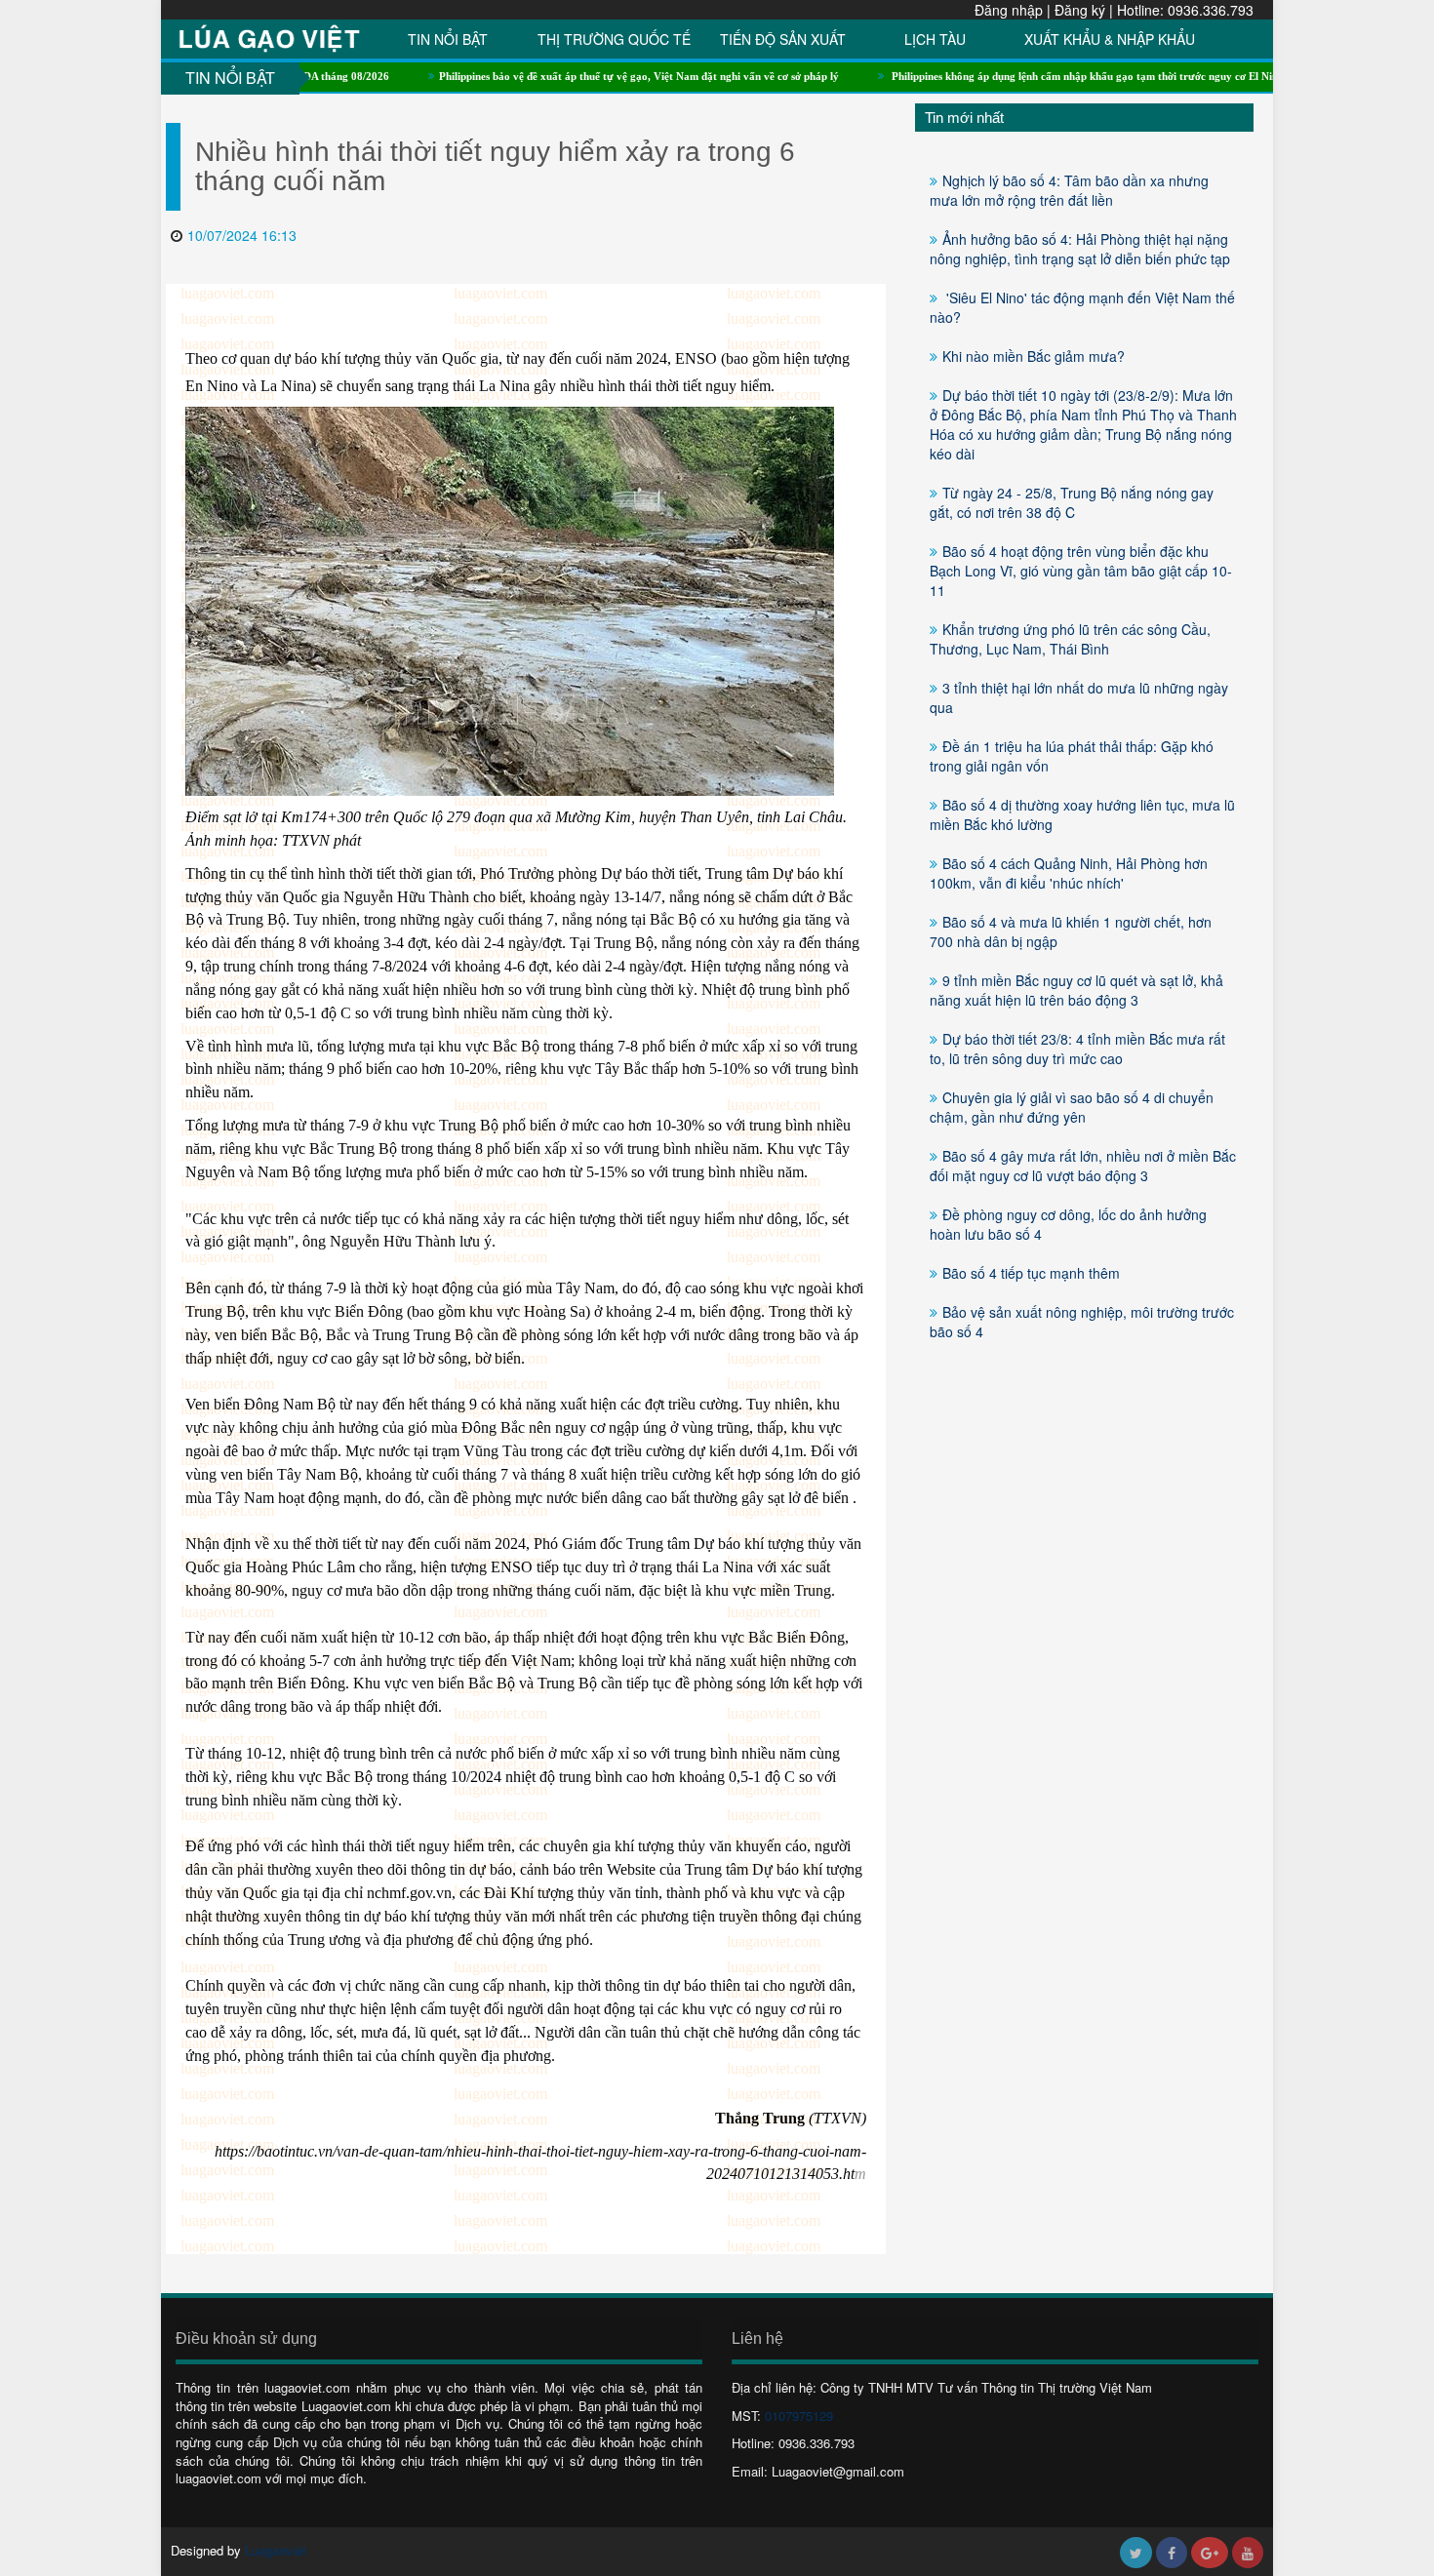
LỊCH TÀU (935, 39)
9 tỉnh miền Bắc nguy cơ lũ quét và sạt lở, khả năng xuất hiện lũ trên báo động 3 (1076, 990)
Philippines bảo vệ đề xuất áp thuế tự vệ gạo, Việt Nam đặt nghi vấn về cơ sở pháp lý (572, 76)
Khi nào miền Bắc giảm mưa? (1034, 356)
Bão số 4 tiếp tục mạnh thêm (1031, 1273)
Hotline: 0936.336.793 (1185, 10)
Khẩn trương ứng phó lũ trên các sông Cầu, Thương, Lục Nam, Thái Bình (1070, 639)
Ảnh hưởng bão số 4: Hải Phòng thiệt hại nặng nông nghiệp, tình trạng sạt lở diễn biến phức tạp (1080, 249)
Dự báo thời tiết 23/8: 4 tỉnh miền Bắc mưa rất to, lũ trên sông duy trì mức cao (1077, 1049)
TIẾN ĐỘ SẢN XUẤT (783, 39)
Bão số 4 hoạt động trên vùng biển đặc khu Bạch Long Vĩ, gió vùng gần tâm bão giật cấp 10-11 (1081, 571)
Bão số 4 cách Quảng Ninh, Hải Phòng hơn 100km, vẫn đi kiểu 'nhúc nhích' (1069, 873)
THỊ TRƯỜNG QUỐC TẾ (614, 39)
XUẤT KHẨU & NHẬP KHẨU (1110, 39)
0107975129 (799, 2416)
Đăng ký (1080, 10)
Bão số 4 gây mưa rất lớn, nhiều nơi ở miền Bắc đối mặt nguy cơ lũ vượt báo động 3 (1083, 1166)
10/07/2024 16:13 (242, 235)
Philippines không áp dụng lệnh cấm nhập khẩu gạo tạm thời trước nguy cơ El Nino (1019, 76)
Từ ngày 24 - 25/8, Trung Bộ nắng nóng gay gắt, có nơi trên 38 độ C (1072, 502)
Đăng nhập (1009, 10)
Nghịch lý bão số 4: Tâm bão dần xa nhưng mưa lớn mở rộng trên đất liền (1069, 190)
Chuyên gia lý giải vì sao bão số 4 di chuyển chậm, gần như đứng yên (1072, 1107)
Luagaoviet (276, 2550)
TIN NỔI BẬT (448, 39)
